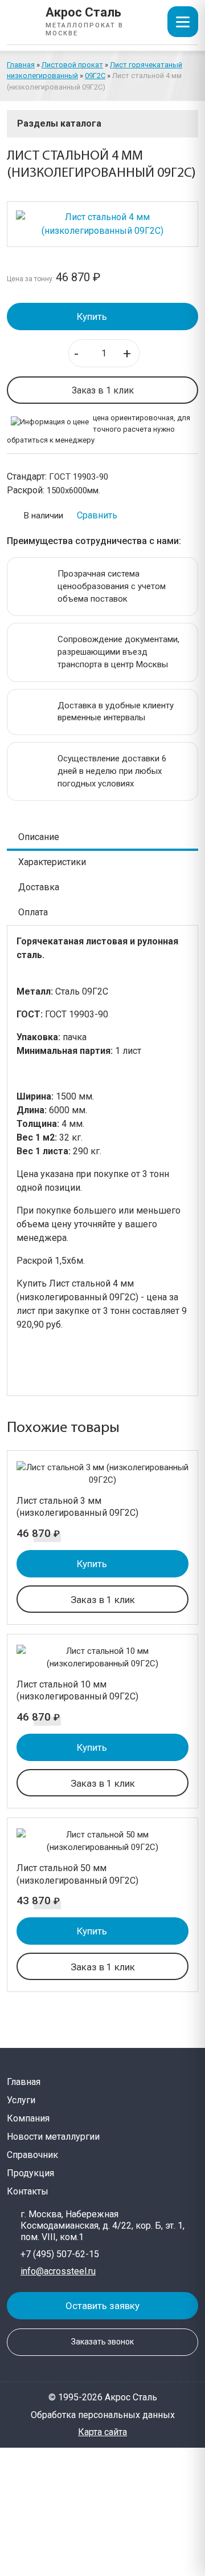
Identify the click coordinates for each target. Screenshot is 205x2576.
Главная (21, 65)
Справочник (32, 2155)
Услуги (21, 2100)
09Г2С (95, 76)
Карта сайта (102, 2432)
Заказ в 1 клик (103, 390)
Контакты (28, 2191)
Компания (28, 2118)
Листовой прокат (72, 65)
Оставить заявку (102, 2306)
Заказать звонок (102, 2342)
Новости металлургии (53, 2137)
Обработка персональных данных (103, 2415)
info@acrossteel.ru (58, 2271)
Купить (92, 317)
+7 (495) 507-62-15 (60, 2254)
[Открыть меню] (183, 22)
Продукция (30, 2173)
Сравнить (97, 515)
